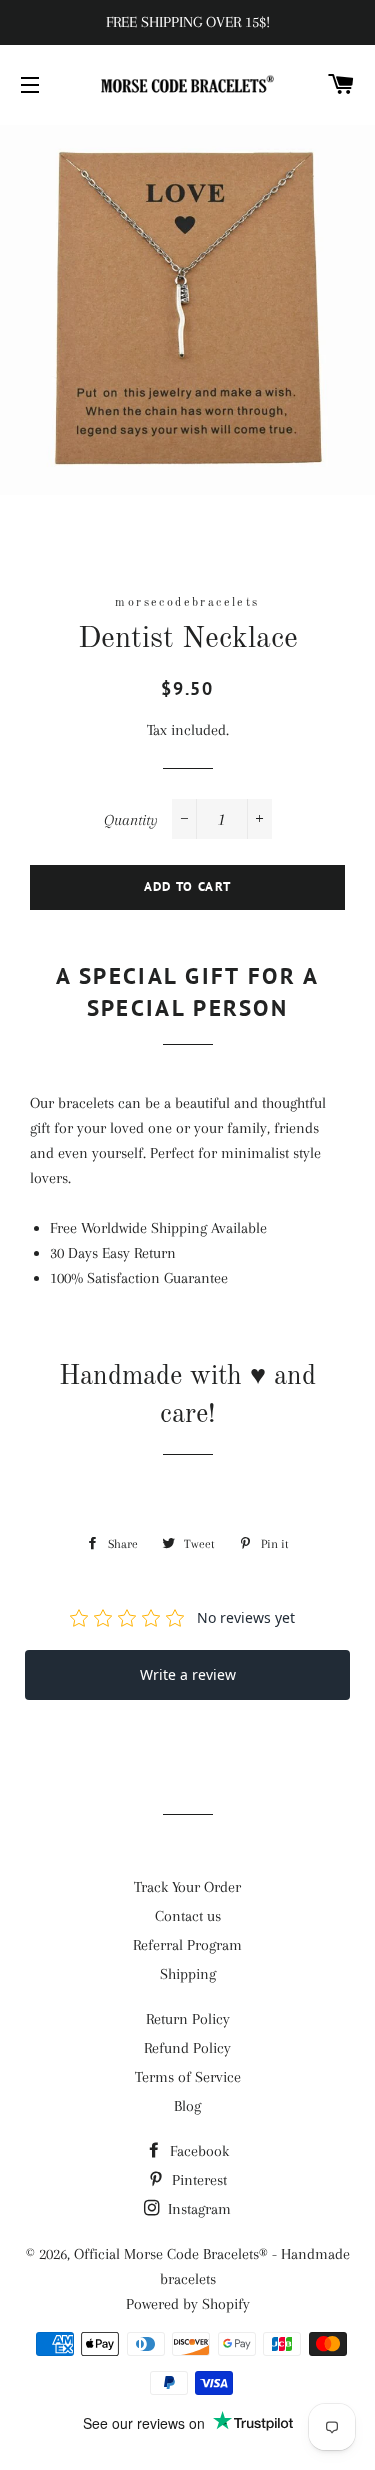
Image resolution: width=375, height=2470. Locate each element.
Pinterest (197, 2180)
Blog (187, 2106)
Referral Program (187, 1945)
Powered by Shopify (188, 2304)
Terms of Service (188, 2077)
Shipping (188, 1974)
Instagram (197, 2209)
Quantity (131, 820)
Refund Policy (187, 2048)
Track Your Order (187, 1887)
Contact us (188, 1916)
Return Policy (188, 2019)
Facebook (197, 2151)
